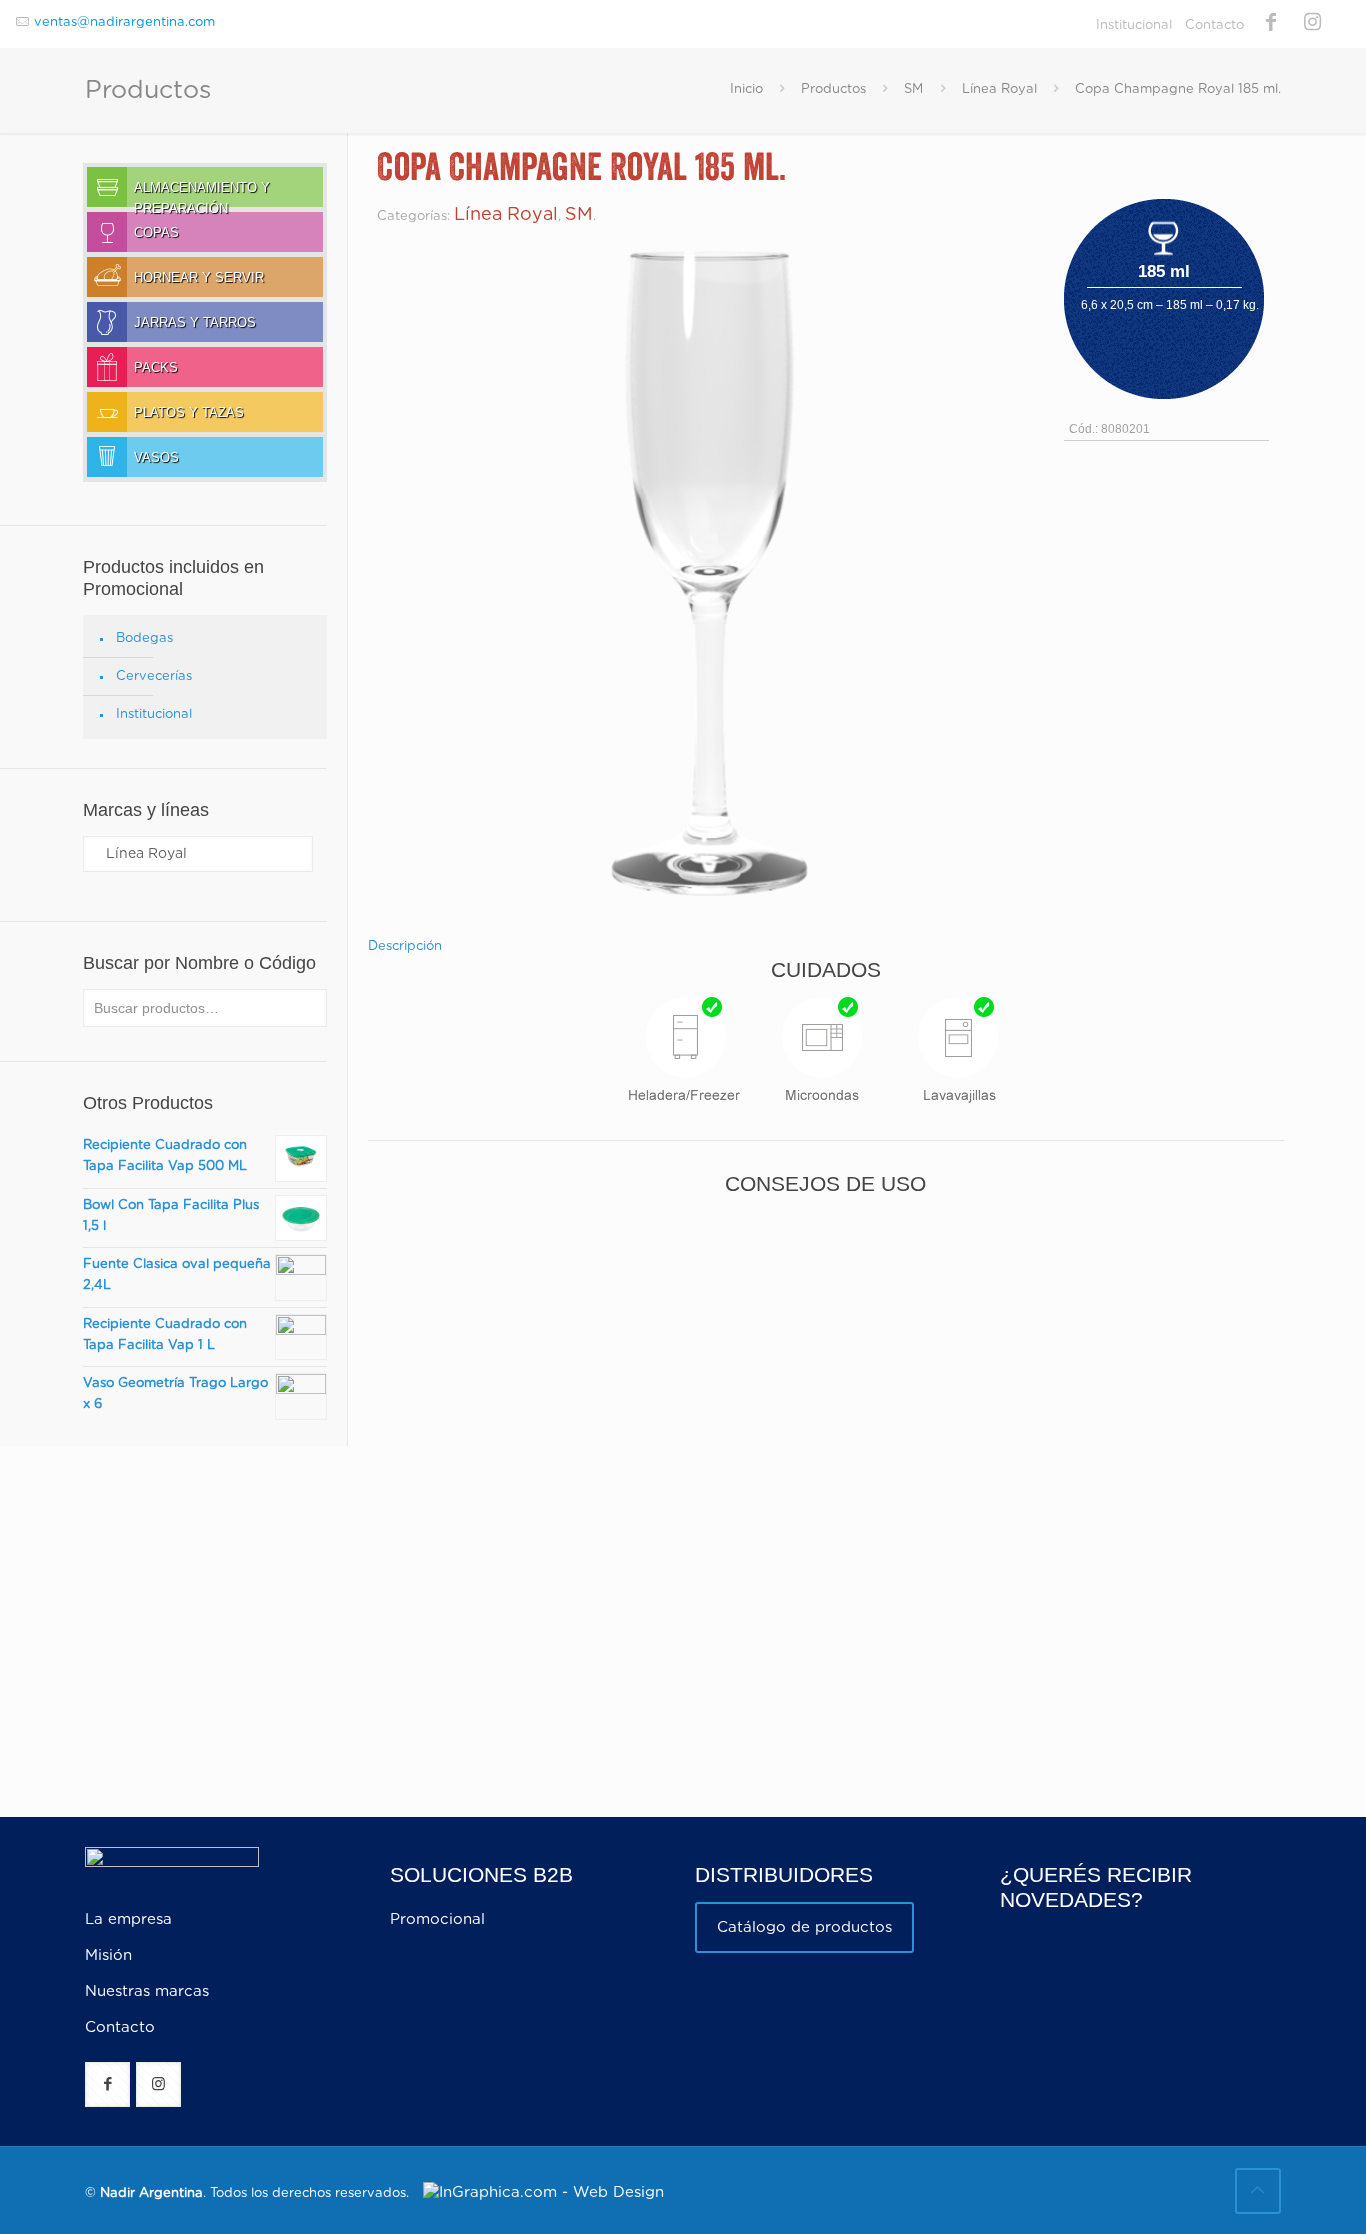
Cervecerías (154, 676)
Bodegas (144, 638)
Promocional (437, 1919)
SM (913, 89)
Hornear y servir (199, 278)
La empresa (128, 1919)
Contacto (1214, 25)
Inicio (746, 89)
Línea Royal (999, 89)
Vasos (156, 458)
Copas (156, 233)
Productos (833, 89)
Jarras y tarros (195, 323)
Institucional (1134, 25)
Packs (156, 368)
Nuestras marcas (147, 1991)
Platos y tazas (189, 413)
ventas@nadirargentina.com (124, 22)
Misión (108, 1955)
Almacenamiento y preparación (202, 194)
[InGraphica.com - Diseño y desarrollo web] (538, 2192)
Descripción (405, 946)
